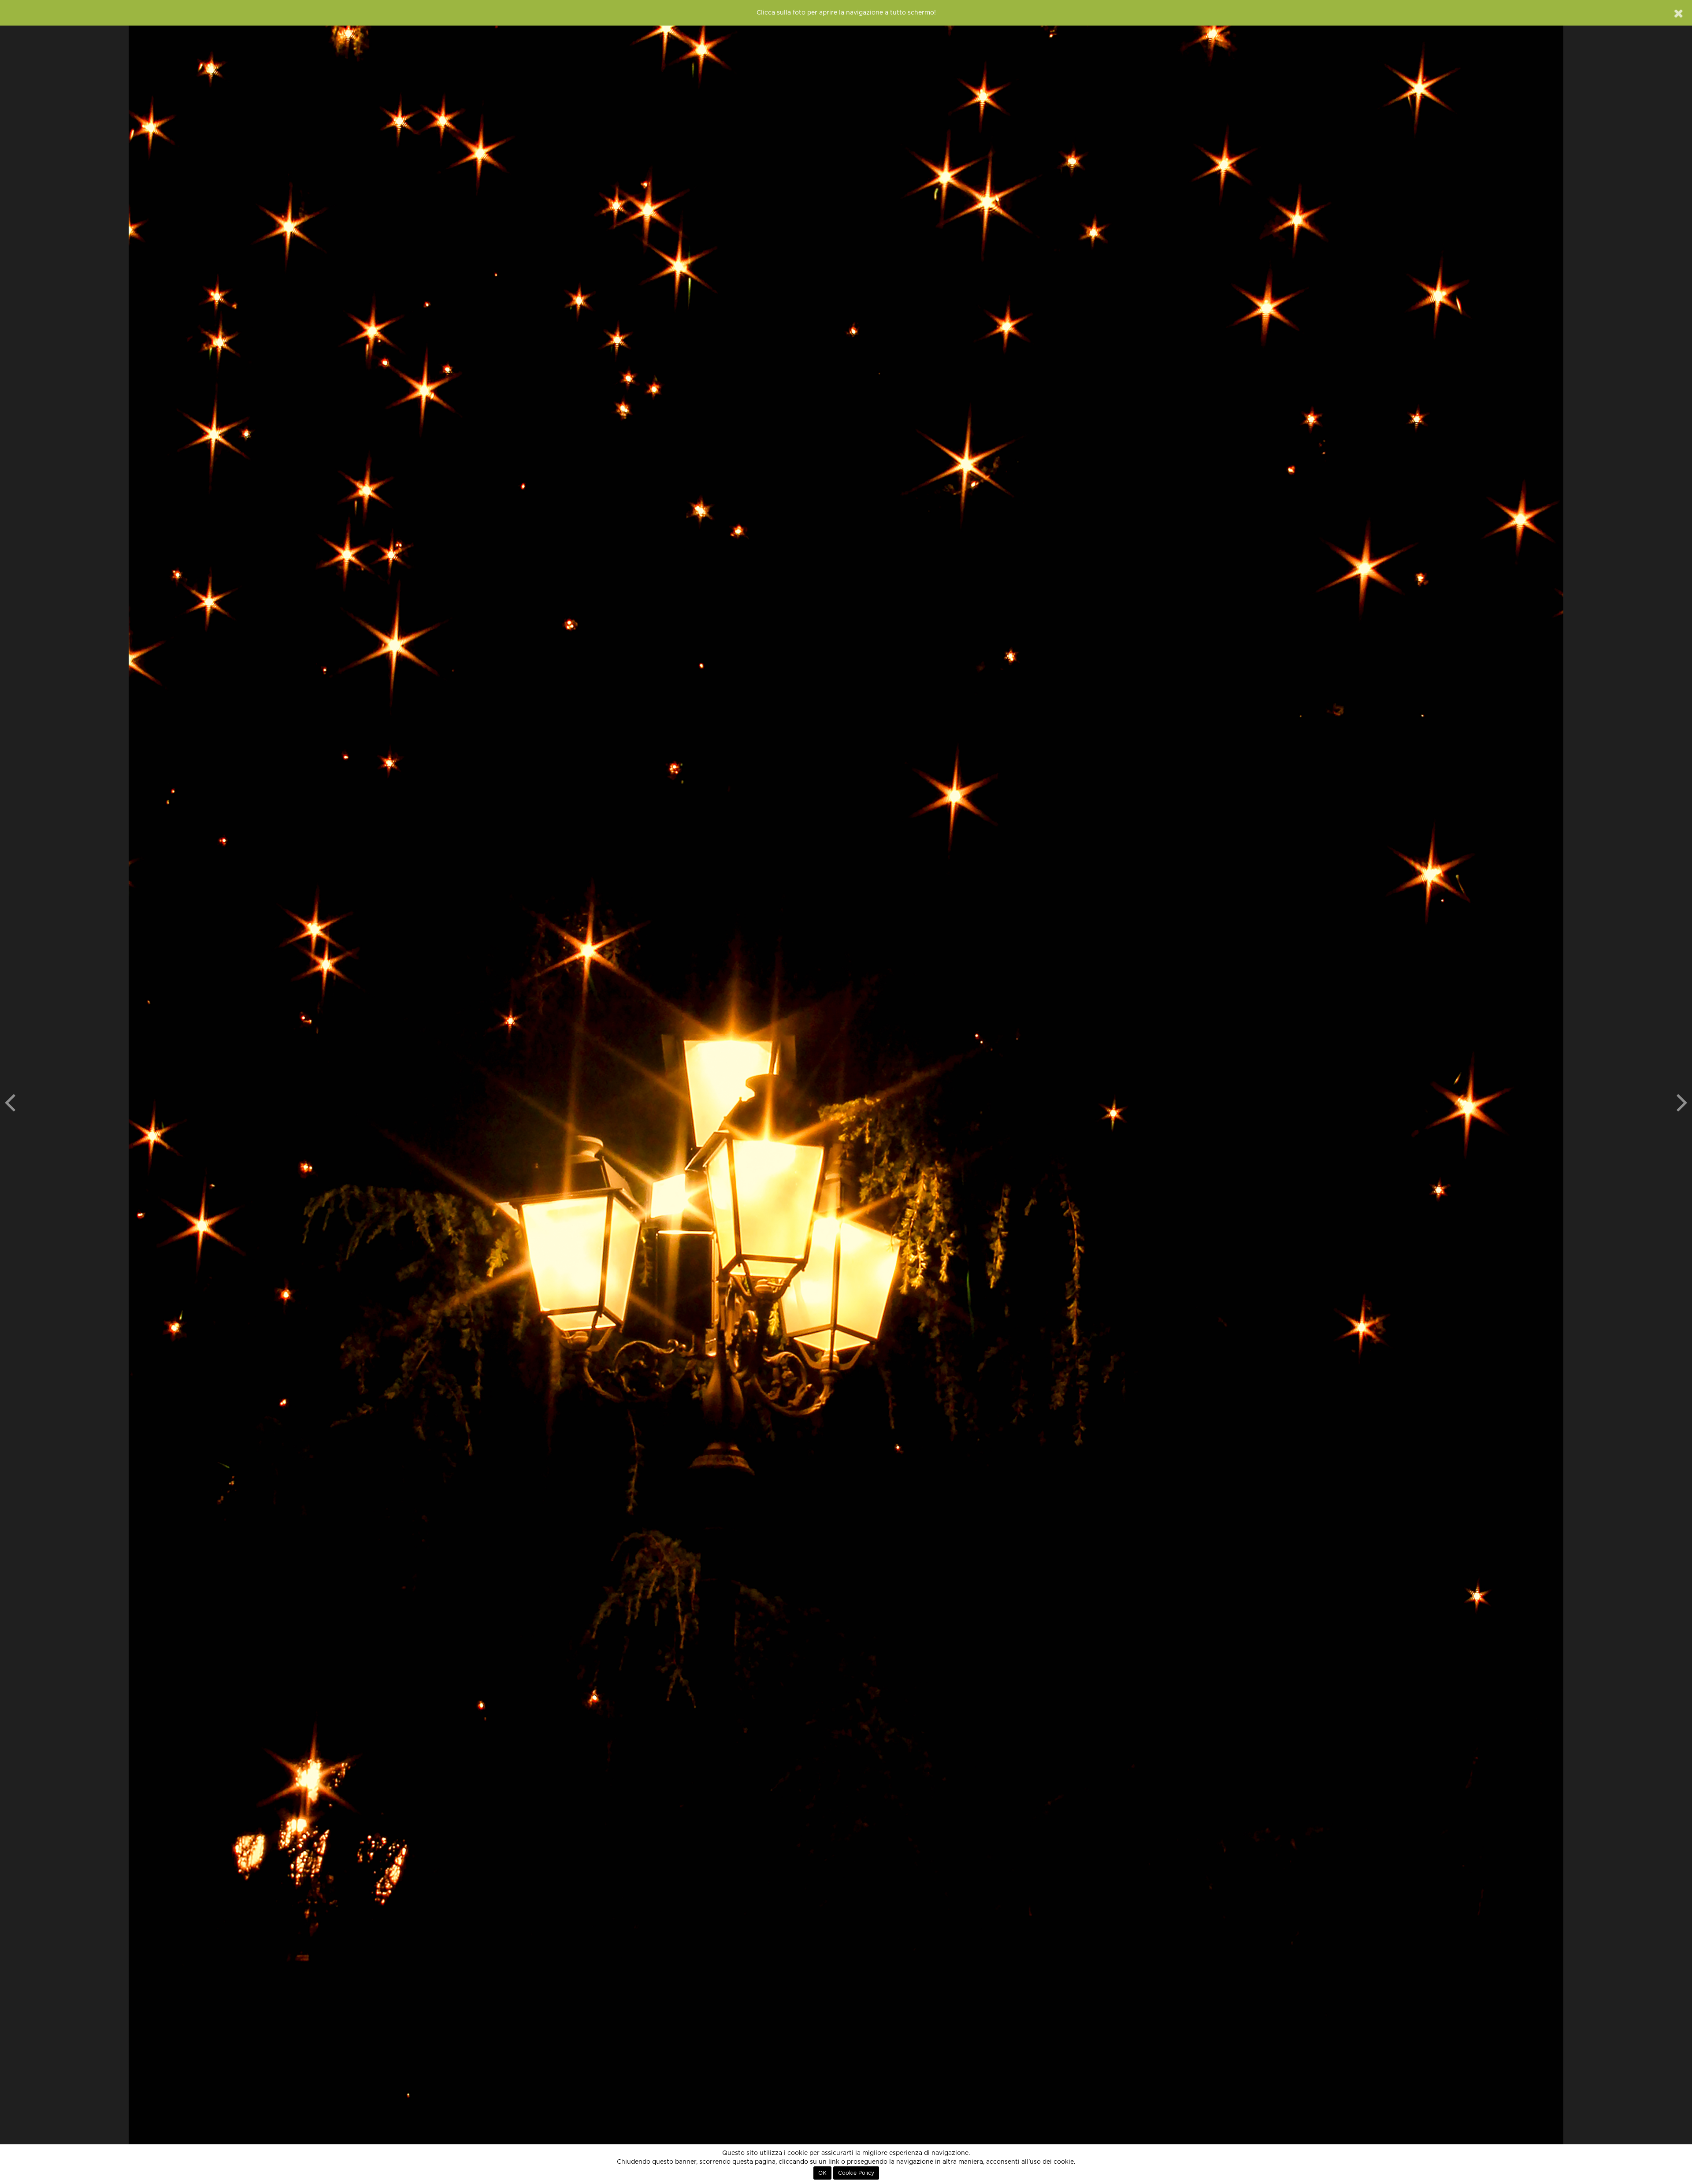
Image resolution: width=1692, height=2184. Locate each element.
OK (822, 2173)
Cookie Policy (856, 2173)
